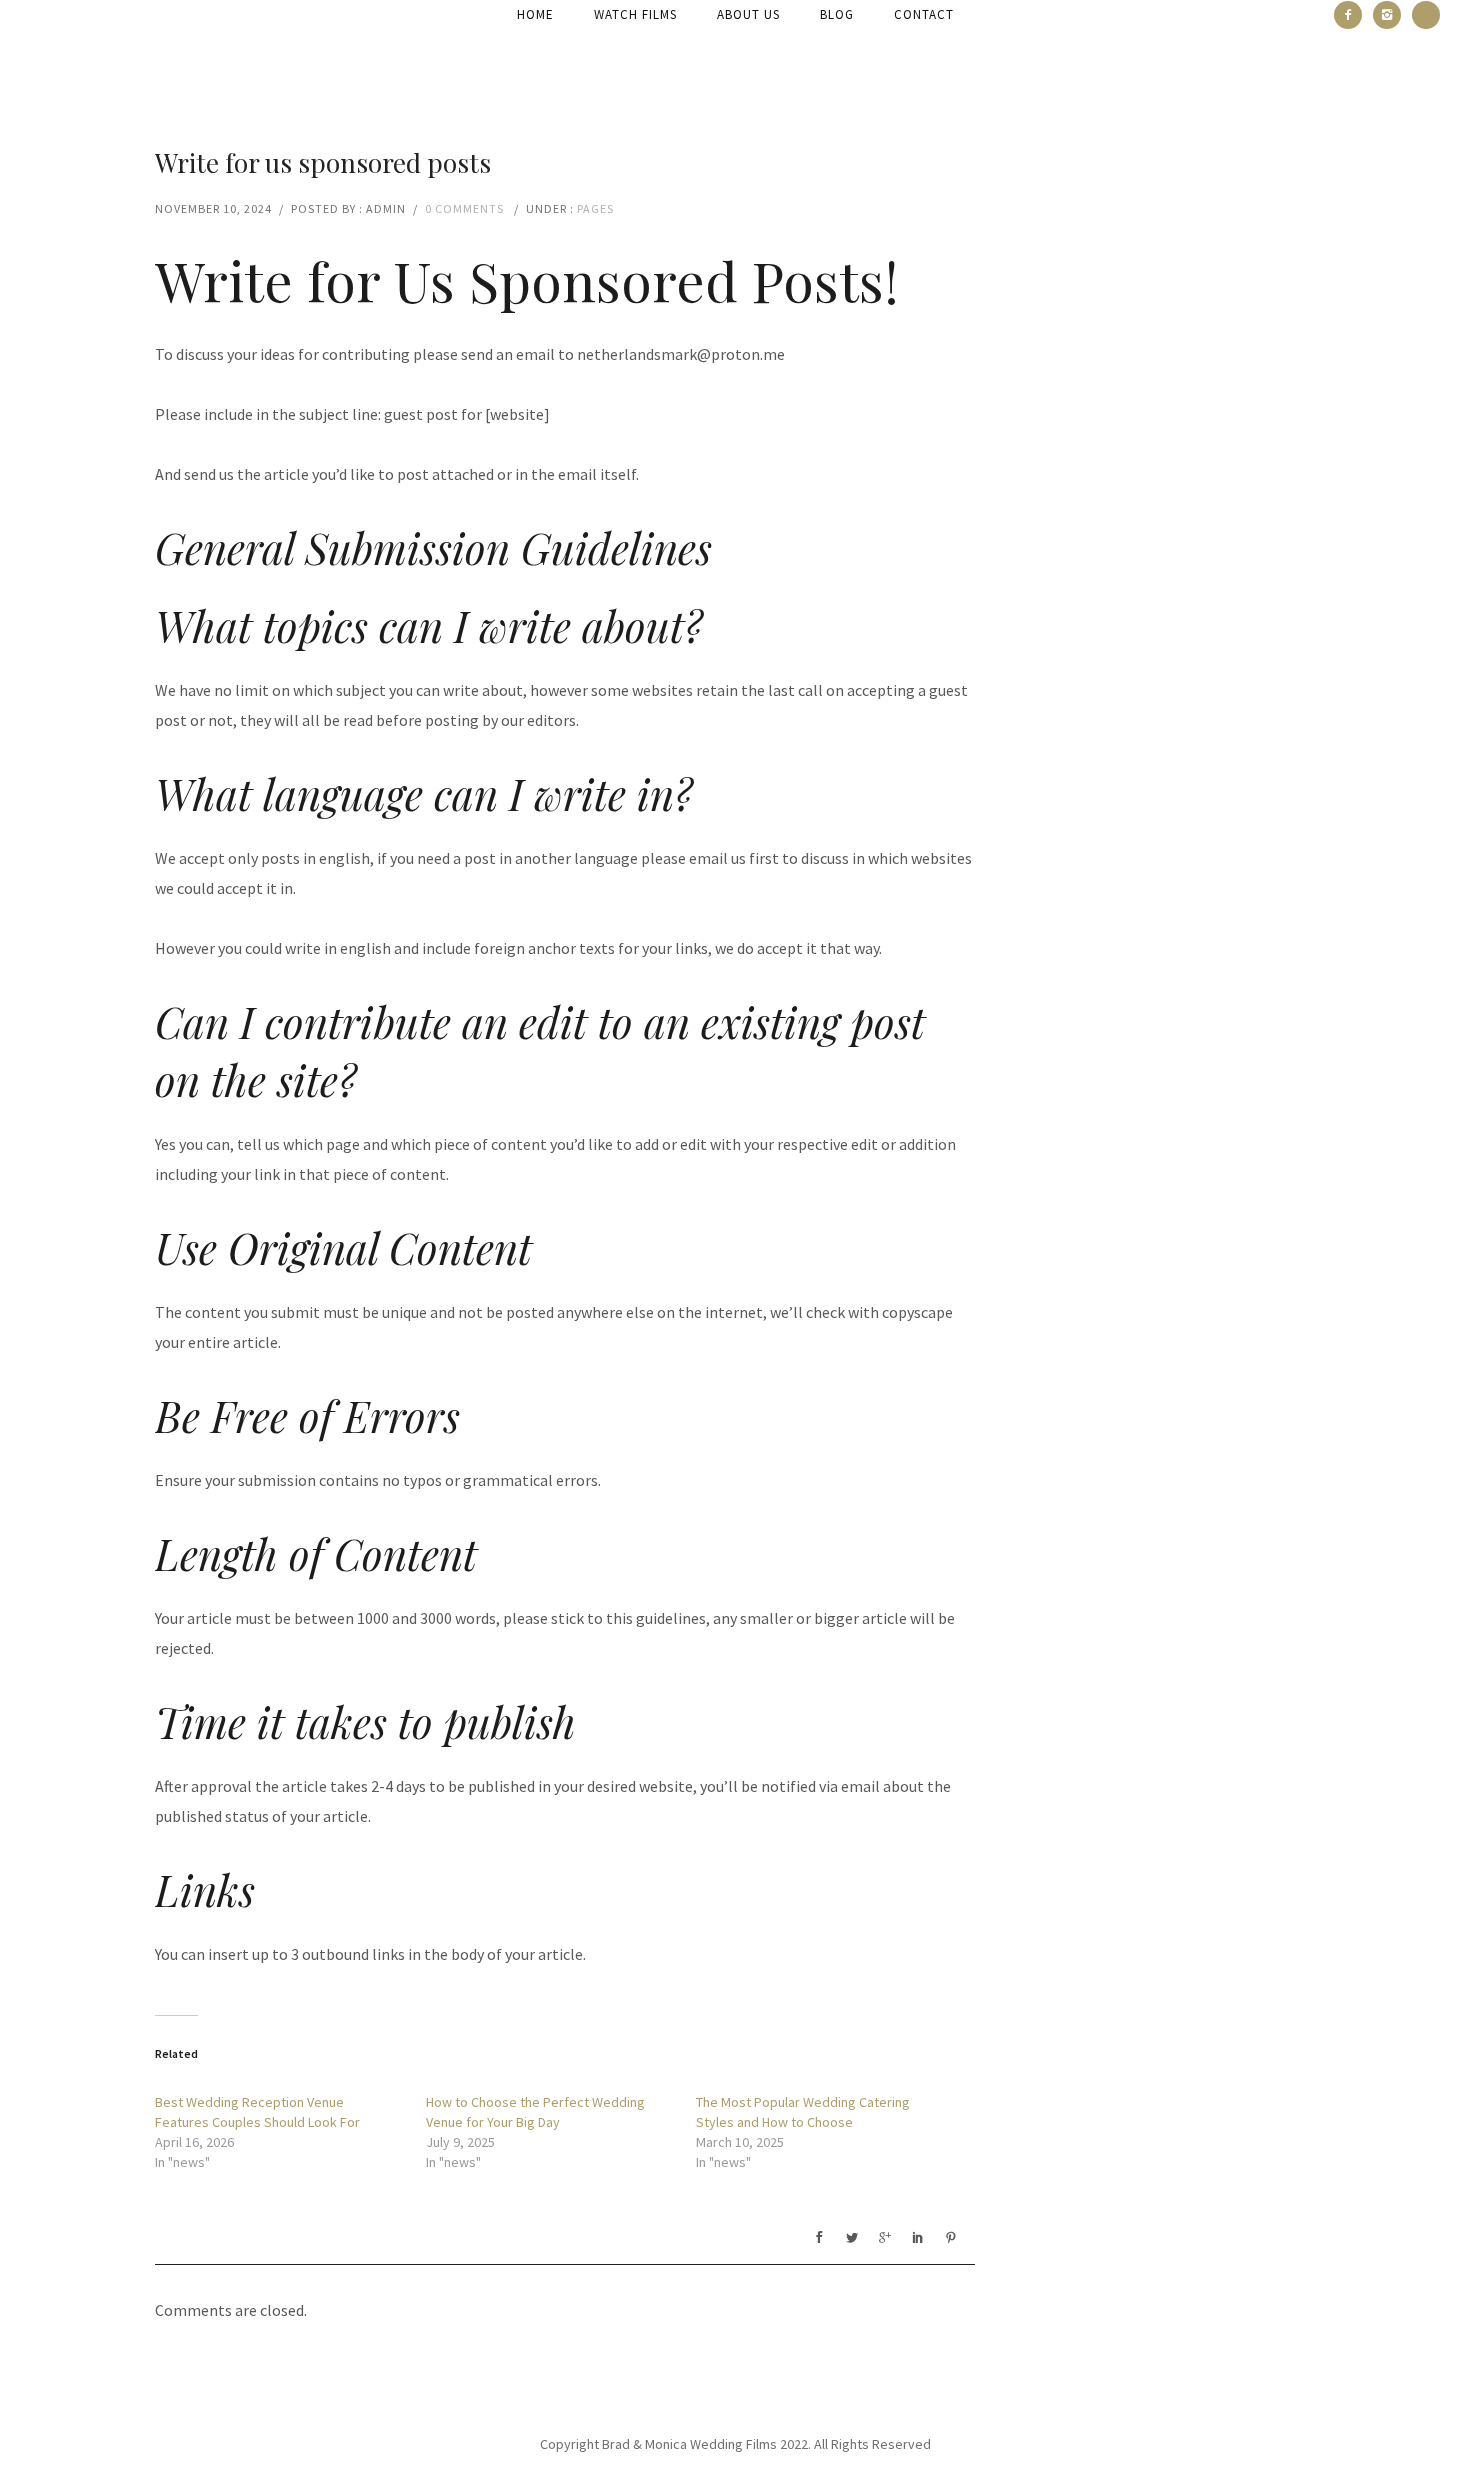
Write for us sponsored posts (323, 162)
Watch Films (635, 14)
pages (595, 208)
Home (535, 14)
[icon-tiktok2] (1426, 15)
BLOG (837, 14)
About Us (748, 14)
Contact (924, 14)
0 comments (464, 208)
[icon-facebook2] (1353, 15)
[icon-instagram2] (1392, 15)
